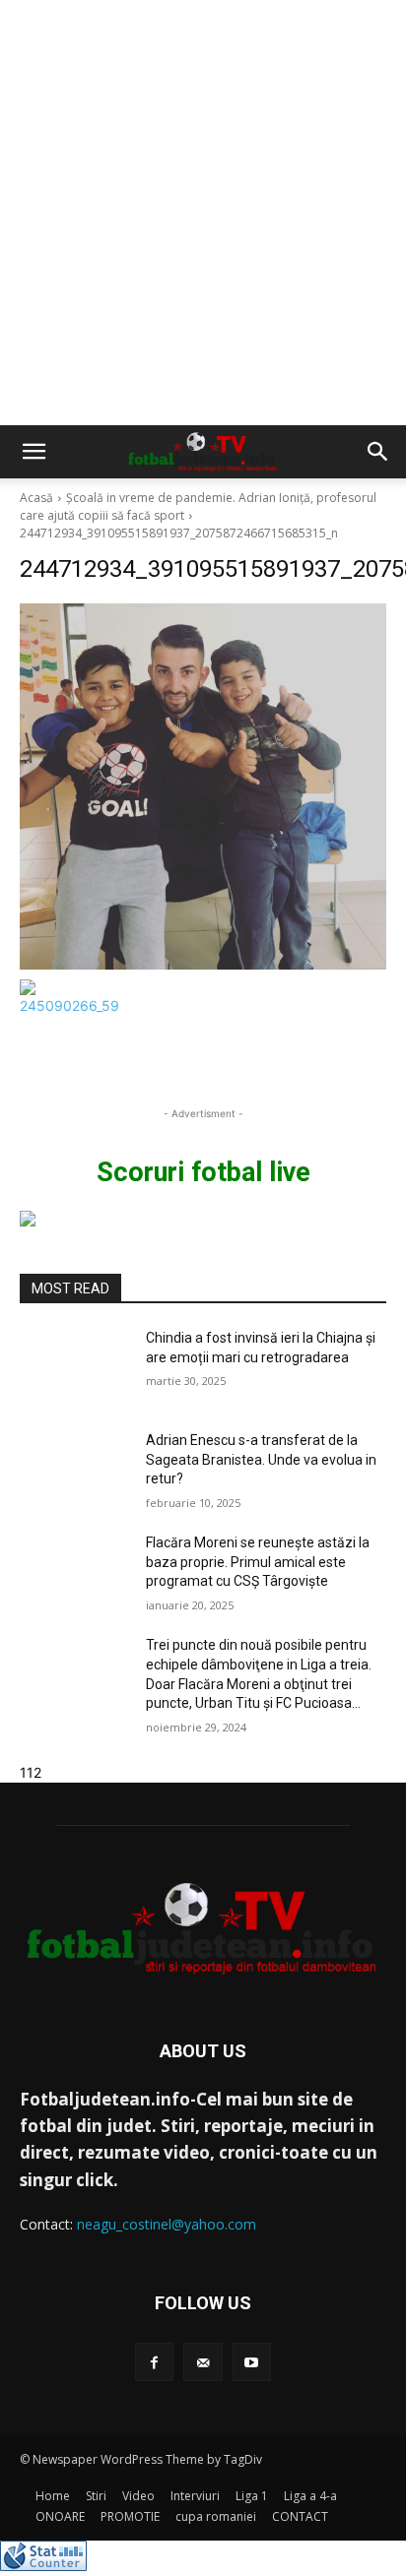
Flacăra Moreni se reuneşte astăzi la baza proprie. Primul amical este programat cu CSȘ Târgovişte (258, 1562)
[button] (34, 452)
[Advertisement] (203, 213)
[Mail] (203, 2362)
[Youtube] (252, 2362)
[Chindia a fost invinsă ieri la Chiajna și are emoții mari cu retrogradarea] (75, 1367)
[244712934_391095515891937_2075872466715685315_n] (203, 786)
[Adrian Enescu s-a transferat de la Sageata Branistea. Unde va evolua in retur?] (75, 1470)
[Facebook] (154, 2362)
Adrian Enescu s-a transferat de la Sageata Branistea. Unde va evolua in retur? (261, 1459)
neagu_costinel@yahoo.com (167, 2224)
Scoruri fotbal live (203, 1172)
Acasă (36, 498)
